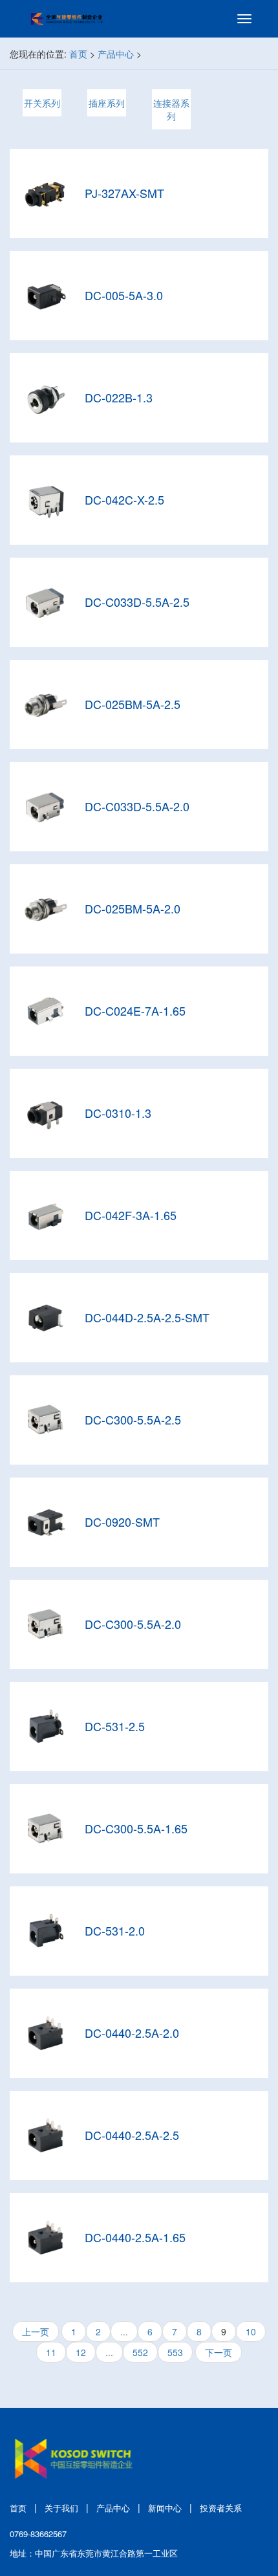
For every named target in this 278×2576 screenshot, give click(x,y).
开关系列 (42, 103)
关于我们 (61, 2508)
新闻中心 (165, 2508)
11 (51, 2352)
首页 (78, 54)
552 (140, 2352)
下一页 (219, 2352)
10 (251, 2331)
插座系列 (107, 103)
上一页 (36, 2331)
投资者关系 (221, 2508)
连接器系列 (171, 109)
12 (81, 2352)
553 (175, 2352)
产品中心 (116, 54)
